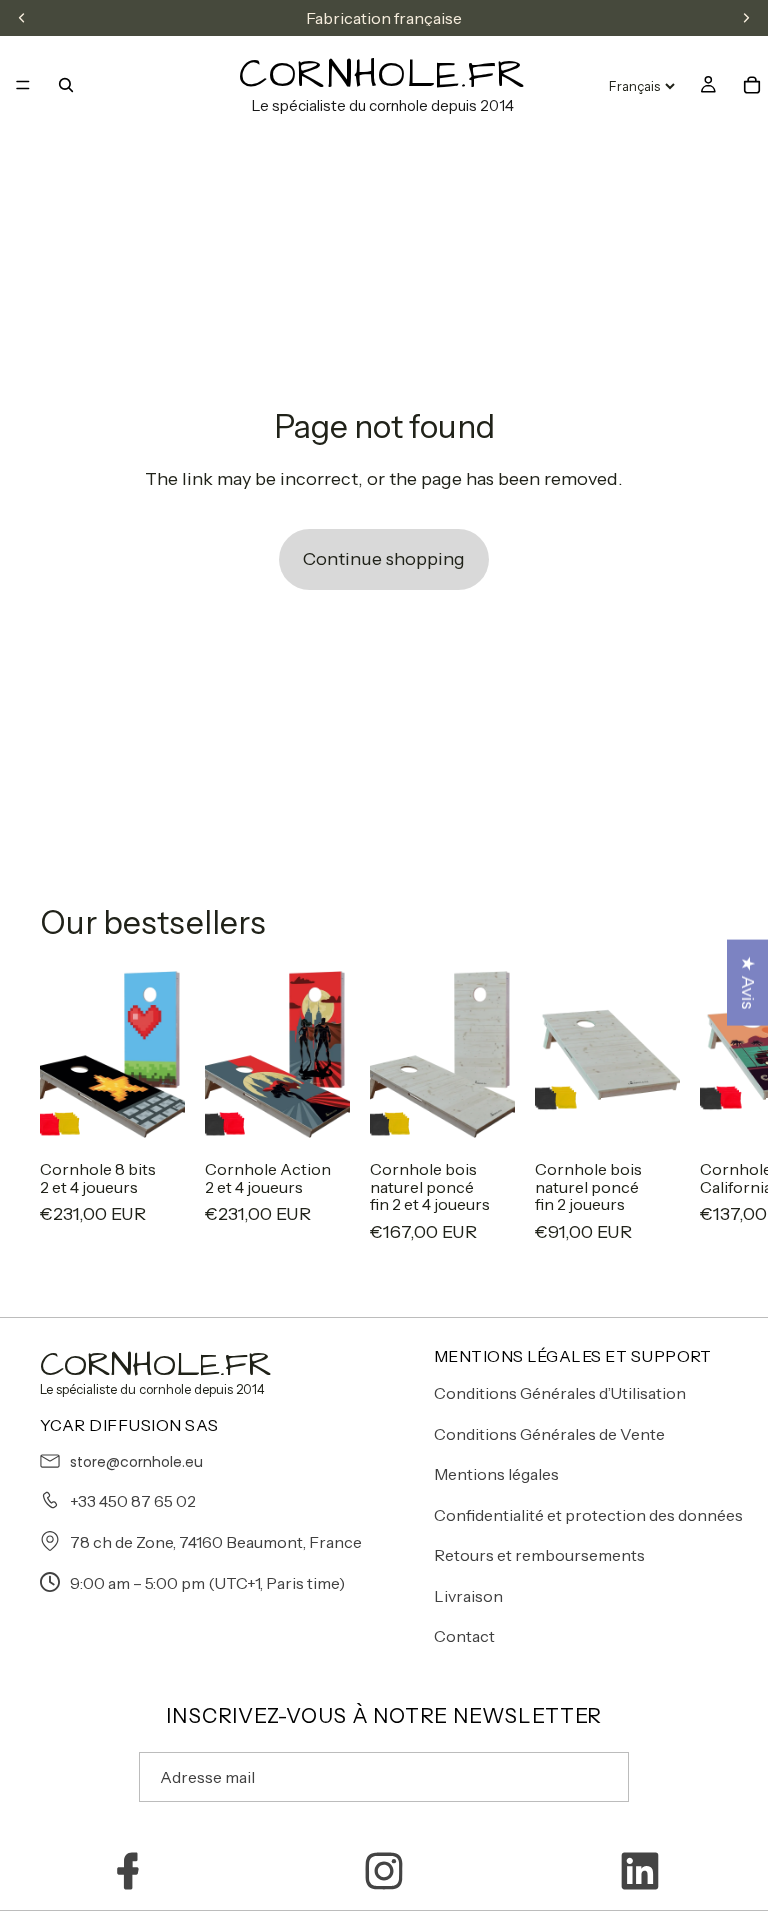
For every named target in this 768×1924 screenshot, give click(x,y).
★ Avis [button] (748, 983)
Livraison (468, 1596)
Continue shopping (384, 559)
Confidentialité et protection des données (588, 1515)
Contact (464, 1636)
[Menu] (23, 85)
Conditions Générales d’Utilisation (560, 1393)
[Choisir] (154, 1114)
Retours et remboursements (539, 1555)
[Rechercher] (66, 85)
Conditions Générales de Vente (549, 1434)
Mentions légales (496, 1474)
